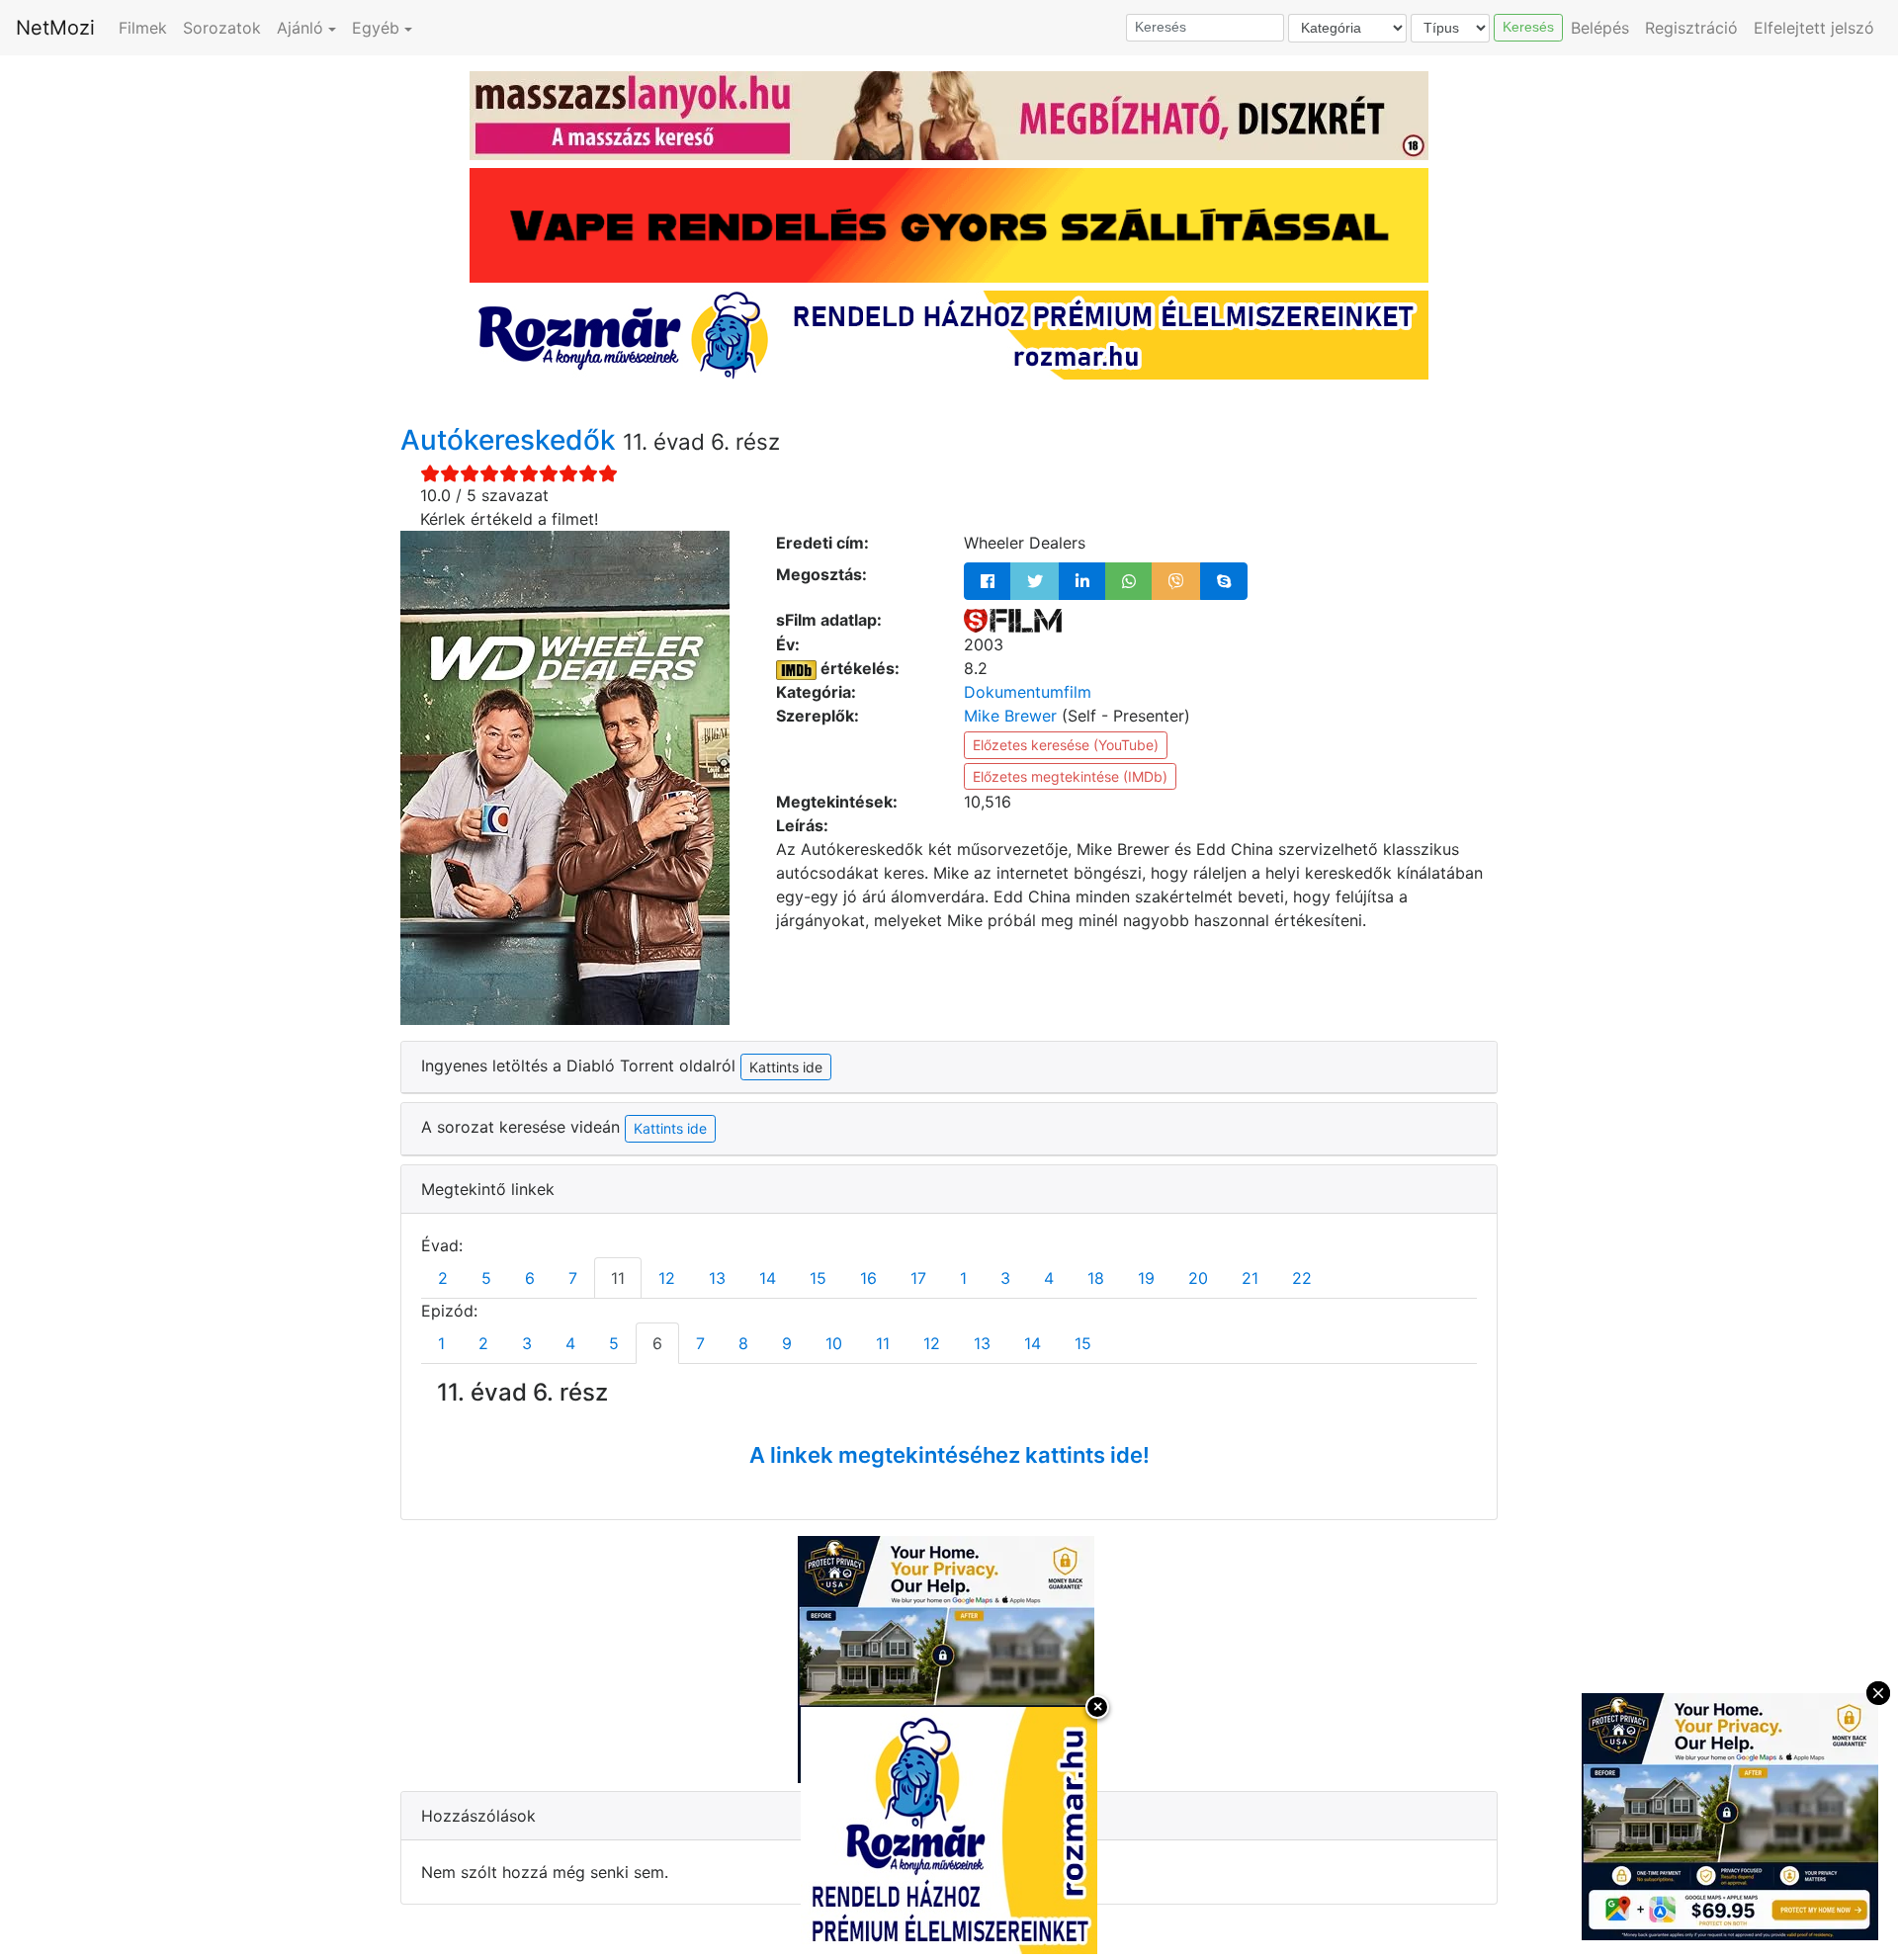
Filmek (143, 28)
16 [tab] (868, 1278)
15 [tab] (818, 1278)
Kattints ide (670, 1128)
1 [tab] (963, 1278)
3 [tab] (1005, 1278)
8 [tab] (743, 1343)
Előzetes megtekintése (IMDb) (1070, 776)
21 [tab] (1250, 1278)
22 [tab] (1302, 1278)
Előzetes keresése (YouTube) (1066, 745)
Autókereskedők (512, 440)
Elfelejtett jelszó (1814, 28)
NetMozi (55, 28)
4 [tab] (1049, 1278)
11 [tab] (618, 1278)
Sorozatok (222, 28)
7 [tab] (573, 1278)
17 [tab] (918, 1278)
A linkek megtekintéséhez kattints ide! (949, 1455)
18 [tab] (1096, 1278)
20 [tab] (1198, 1278)
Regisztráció (1691, 28)
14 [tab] (768, 1278)
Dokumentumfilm (1028, 692)
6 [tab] (530, 1278)
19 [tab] (1146, 1278)
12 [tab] (667, 1278)
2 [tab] (443, 1278)
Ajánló (300, 28)
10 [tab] (834, 1343)
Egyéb (376, 28)
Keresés (1528, 27)
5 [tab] (486, 1278)
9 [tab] (787, 1343)
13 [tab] (717, 1278)
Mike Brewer (1010, 716)
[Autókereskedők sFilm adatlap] (1013, 620)
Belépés (1600, 28)
